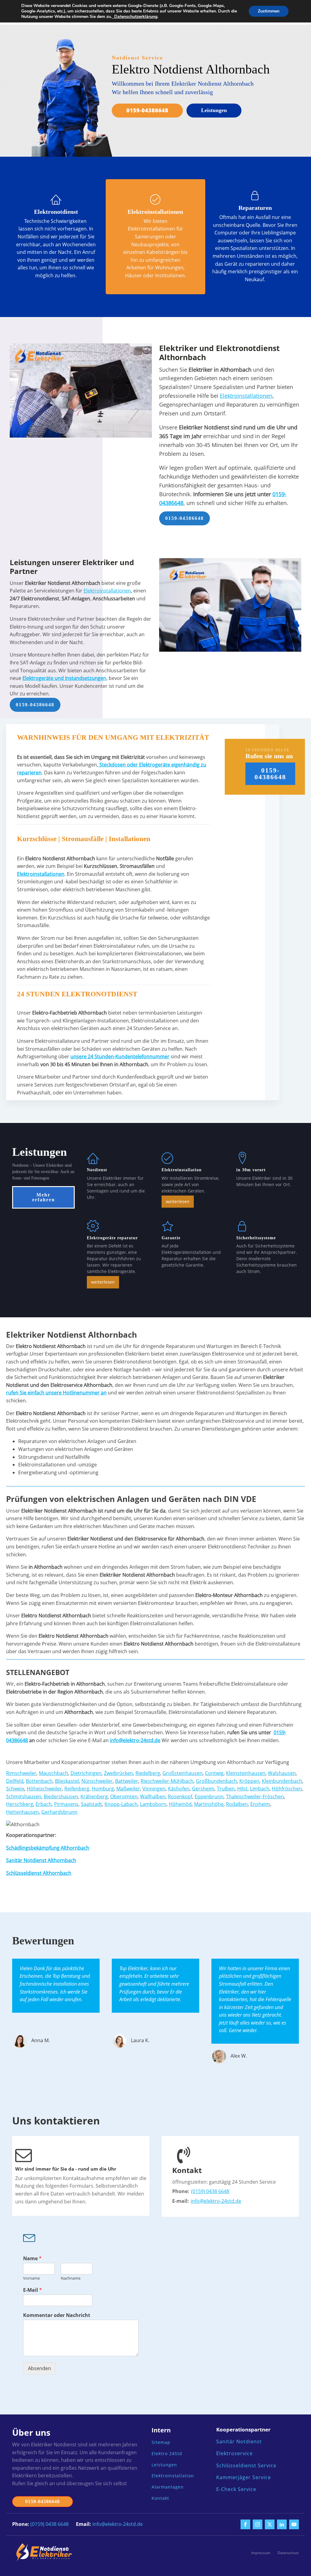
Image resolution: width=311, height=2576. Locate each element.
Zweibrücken (118, 1773)
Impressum (261, 2553)
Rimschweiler (21, 1773)
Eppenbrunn (209, 1796)
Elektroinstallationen (246, 396)
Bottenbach (39, 1781)
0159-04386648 (147, 110)
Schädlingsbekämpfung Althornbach (48, 1848)
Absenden (39, 2368)
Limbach (260, 1789)
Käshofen (179, 1789)
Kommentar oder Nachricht (57, 2315)
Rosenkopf (180, 1796)
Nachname (71, 2278)
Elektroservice (234, 2453)
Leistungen (214, 110)
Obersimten (124, 1796)
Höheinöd (180, 1804)
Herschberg (20, 1804)
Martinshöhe (209, 1804)
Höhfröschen (287, 1789)
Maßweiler (128, 1789)
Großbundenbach (216, 1781)
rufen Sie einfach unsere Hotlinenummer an (56, 1393)
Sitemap (161, 2443)
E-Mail (32, 2290)
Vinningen (154, 1789)
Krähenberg (94, 1796)
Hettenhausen (22, 1812)
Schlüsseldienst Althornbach (39, 1873)
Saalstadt (91, 1804)
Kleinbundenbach (282, 1781)
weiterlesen (178, 1201)
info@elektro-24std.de (216, 2201)
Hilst (242, 1789)
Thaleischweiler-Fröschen (255, 1796)
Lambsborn (153, 1804)
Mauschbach (53, 1773)
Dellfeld (15, 1781)
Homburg (103, 1789)
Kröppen (249, 1781)
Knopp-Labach (121, 1804)
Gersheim (203, 1789)
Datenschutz (288, 2553)
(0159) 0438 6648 (210, 2191)
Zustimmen (269, 11)
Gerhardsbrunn (59, 1812)
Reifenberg (77, 1789)
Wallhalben (153, 1796)
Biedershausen (61, 1796)
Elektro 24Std (167, 2454)
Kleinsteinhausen (246, 1773)
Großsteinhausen (183, 1773)
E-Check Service (236, 2489)
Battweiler (127, 1781)
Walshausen (282, 1773)
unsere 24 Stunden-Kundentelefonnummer (120, 1056)
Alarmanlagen (168, 2487)
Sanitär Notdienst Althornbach (41, 1860)
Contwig (214, 1773)
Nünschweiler (97, 1781)
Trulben (226, 1789)
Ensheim (260, 1804)
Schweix (15, 1789)
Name (32, 2259)
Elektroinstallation (173, 2476)
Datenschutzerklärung (135, 17)
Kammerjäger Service (244, 2477)
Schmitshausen (24, 1796)
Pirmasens (66, 1804)
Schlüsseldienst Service (246, 2466)
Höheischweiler (44, 1789)
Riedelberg (148, 1773)
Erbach (44, 1804)
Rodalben (237, 1804)
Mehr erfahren (44, 1197)
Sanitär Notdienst (239, 2442)
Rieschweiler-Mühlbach (167, 1781)
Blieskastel (67, 1781)
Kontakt (160, 2498)
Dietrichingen (86, 1773)
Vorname (31, 2278)
